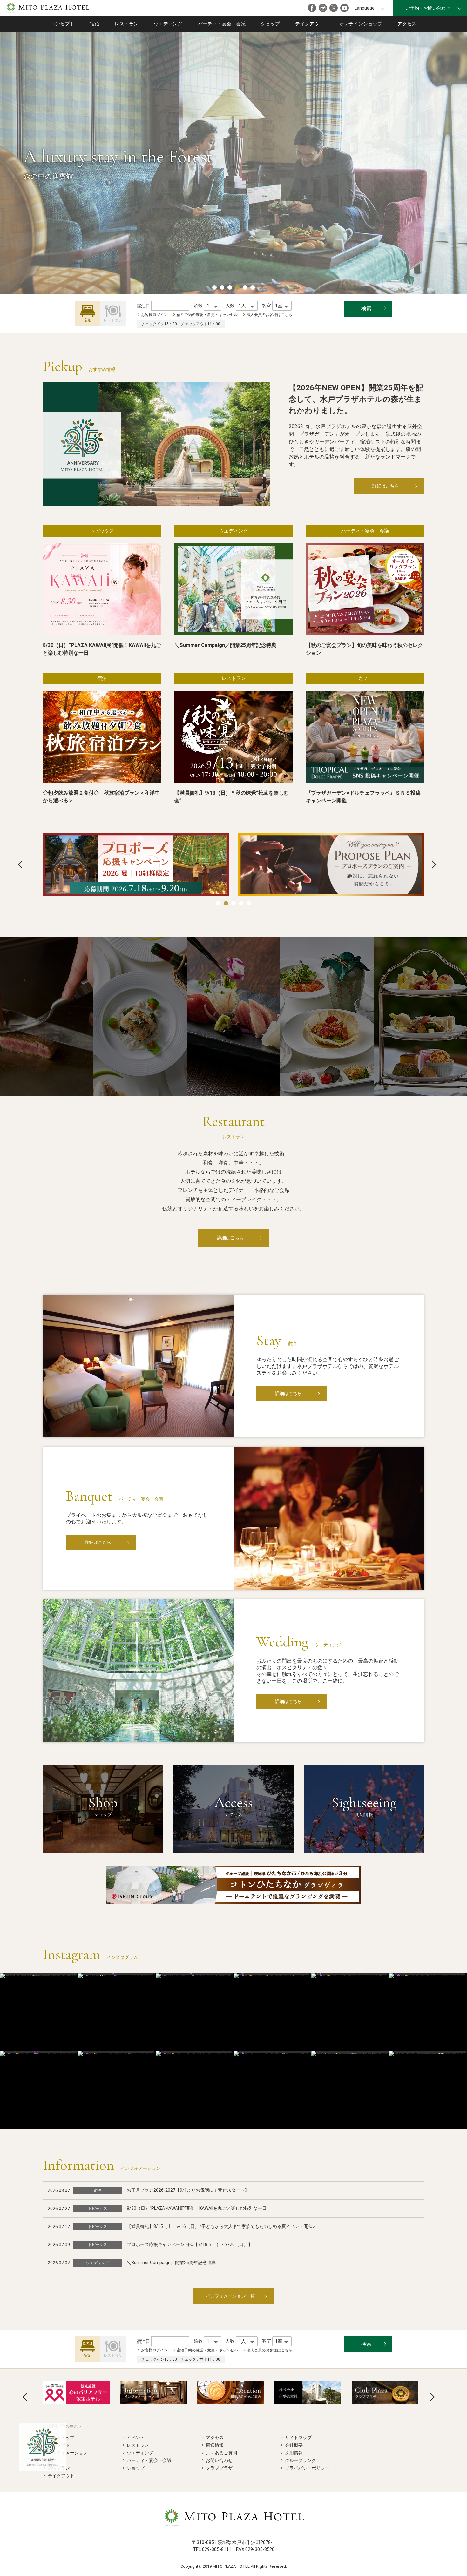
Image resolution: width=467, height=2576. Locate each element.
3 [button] (230, 287)
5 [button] (245, 287)
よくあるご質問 (221, 2453)
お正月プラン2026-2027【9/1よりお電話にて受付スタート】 (188, 2190)
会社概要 (294, 2445)
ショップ (270, 24)
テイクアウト (309, 24)
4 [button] (237, 287)
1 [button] (214, 287)
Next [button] (434, 864)
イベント (136, 2438)
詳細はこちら (386, 486)
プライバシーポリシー (307, 2468)
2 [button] (222, 287)
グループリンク (301, 2460)
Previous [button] (20, 864)
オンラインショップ (361, 24)
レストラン (127, 24)
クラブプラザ (219, 2468)
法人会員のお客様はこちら (269, 315)
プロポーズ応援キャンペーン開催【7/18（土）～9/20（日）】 (190, 2244)
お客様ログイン (154, 315)
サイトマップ (298, 2438)
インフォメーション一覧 (230, 2296)
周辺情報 (215, 2445)
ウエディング (168, 24)
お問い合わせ (219, 2460)
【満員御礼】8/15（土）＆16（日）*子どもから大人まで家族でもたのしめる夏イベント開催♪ (221, 2226)
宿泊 (95, 24)
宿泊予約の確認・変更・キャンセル (207, 315)
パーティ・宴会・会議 (222, 24)
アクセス (407, 24)
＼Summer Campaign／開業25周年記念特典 (171, 2263)
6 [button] (253, 287)
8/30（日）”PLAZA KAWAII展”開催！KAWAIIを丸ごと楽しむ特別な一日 (197, 2208)
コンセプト (62, 24)
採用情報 (294, 2453)
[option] (136, 865)
